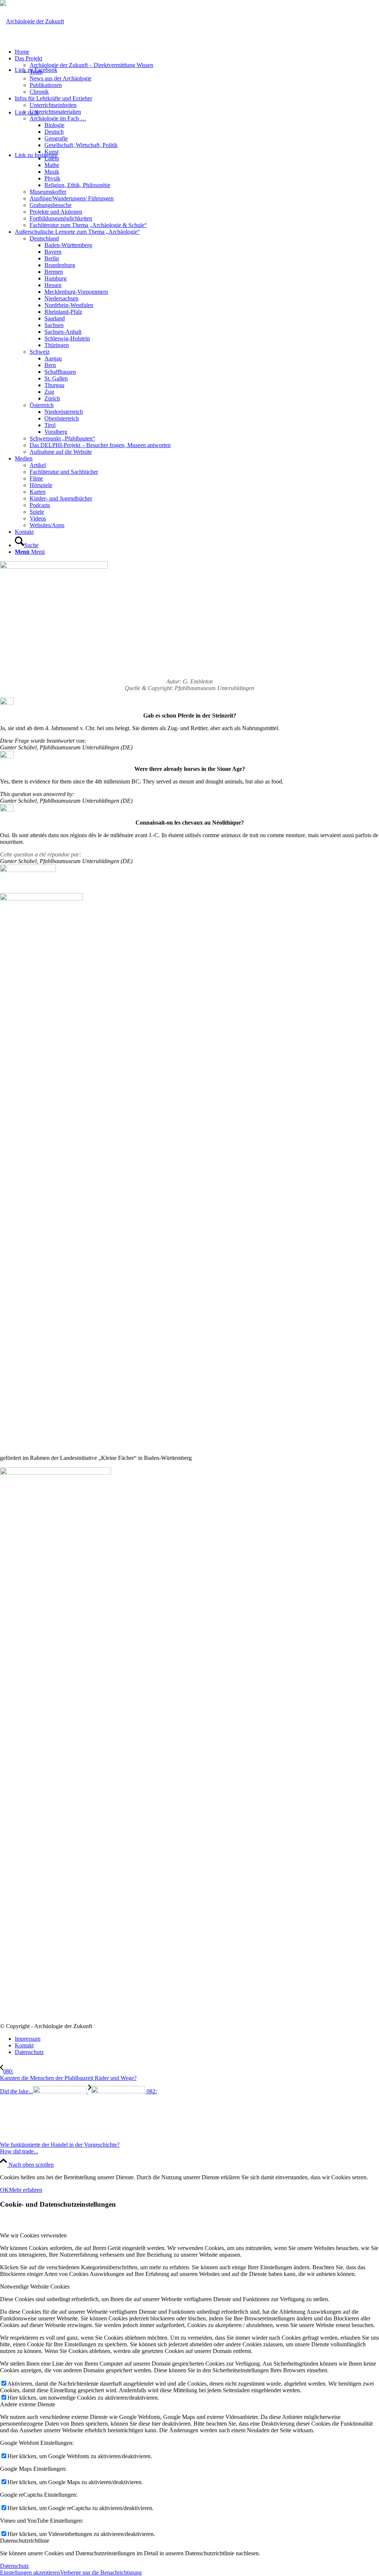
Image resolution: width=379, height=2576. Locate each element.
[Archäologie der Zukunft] (32, 21)
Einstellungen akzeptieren (30, 2572)
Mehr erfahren (26, 2190)
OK (4, 2190)
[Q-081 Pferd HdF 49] (54, 567)
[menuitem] (197, 52)
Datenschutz (14, 2566)
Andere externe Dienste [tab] (28, 2404)
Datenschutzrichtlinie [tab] (25, 2541)
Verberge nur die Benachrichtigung (101, 2572)
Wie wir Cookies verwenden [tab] (33, 2235)
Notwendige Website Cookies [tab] (35, 2287)
